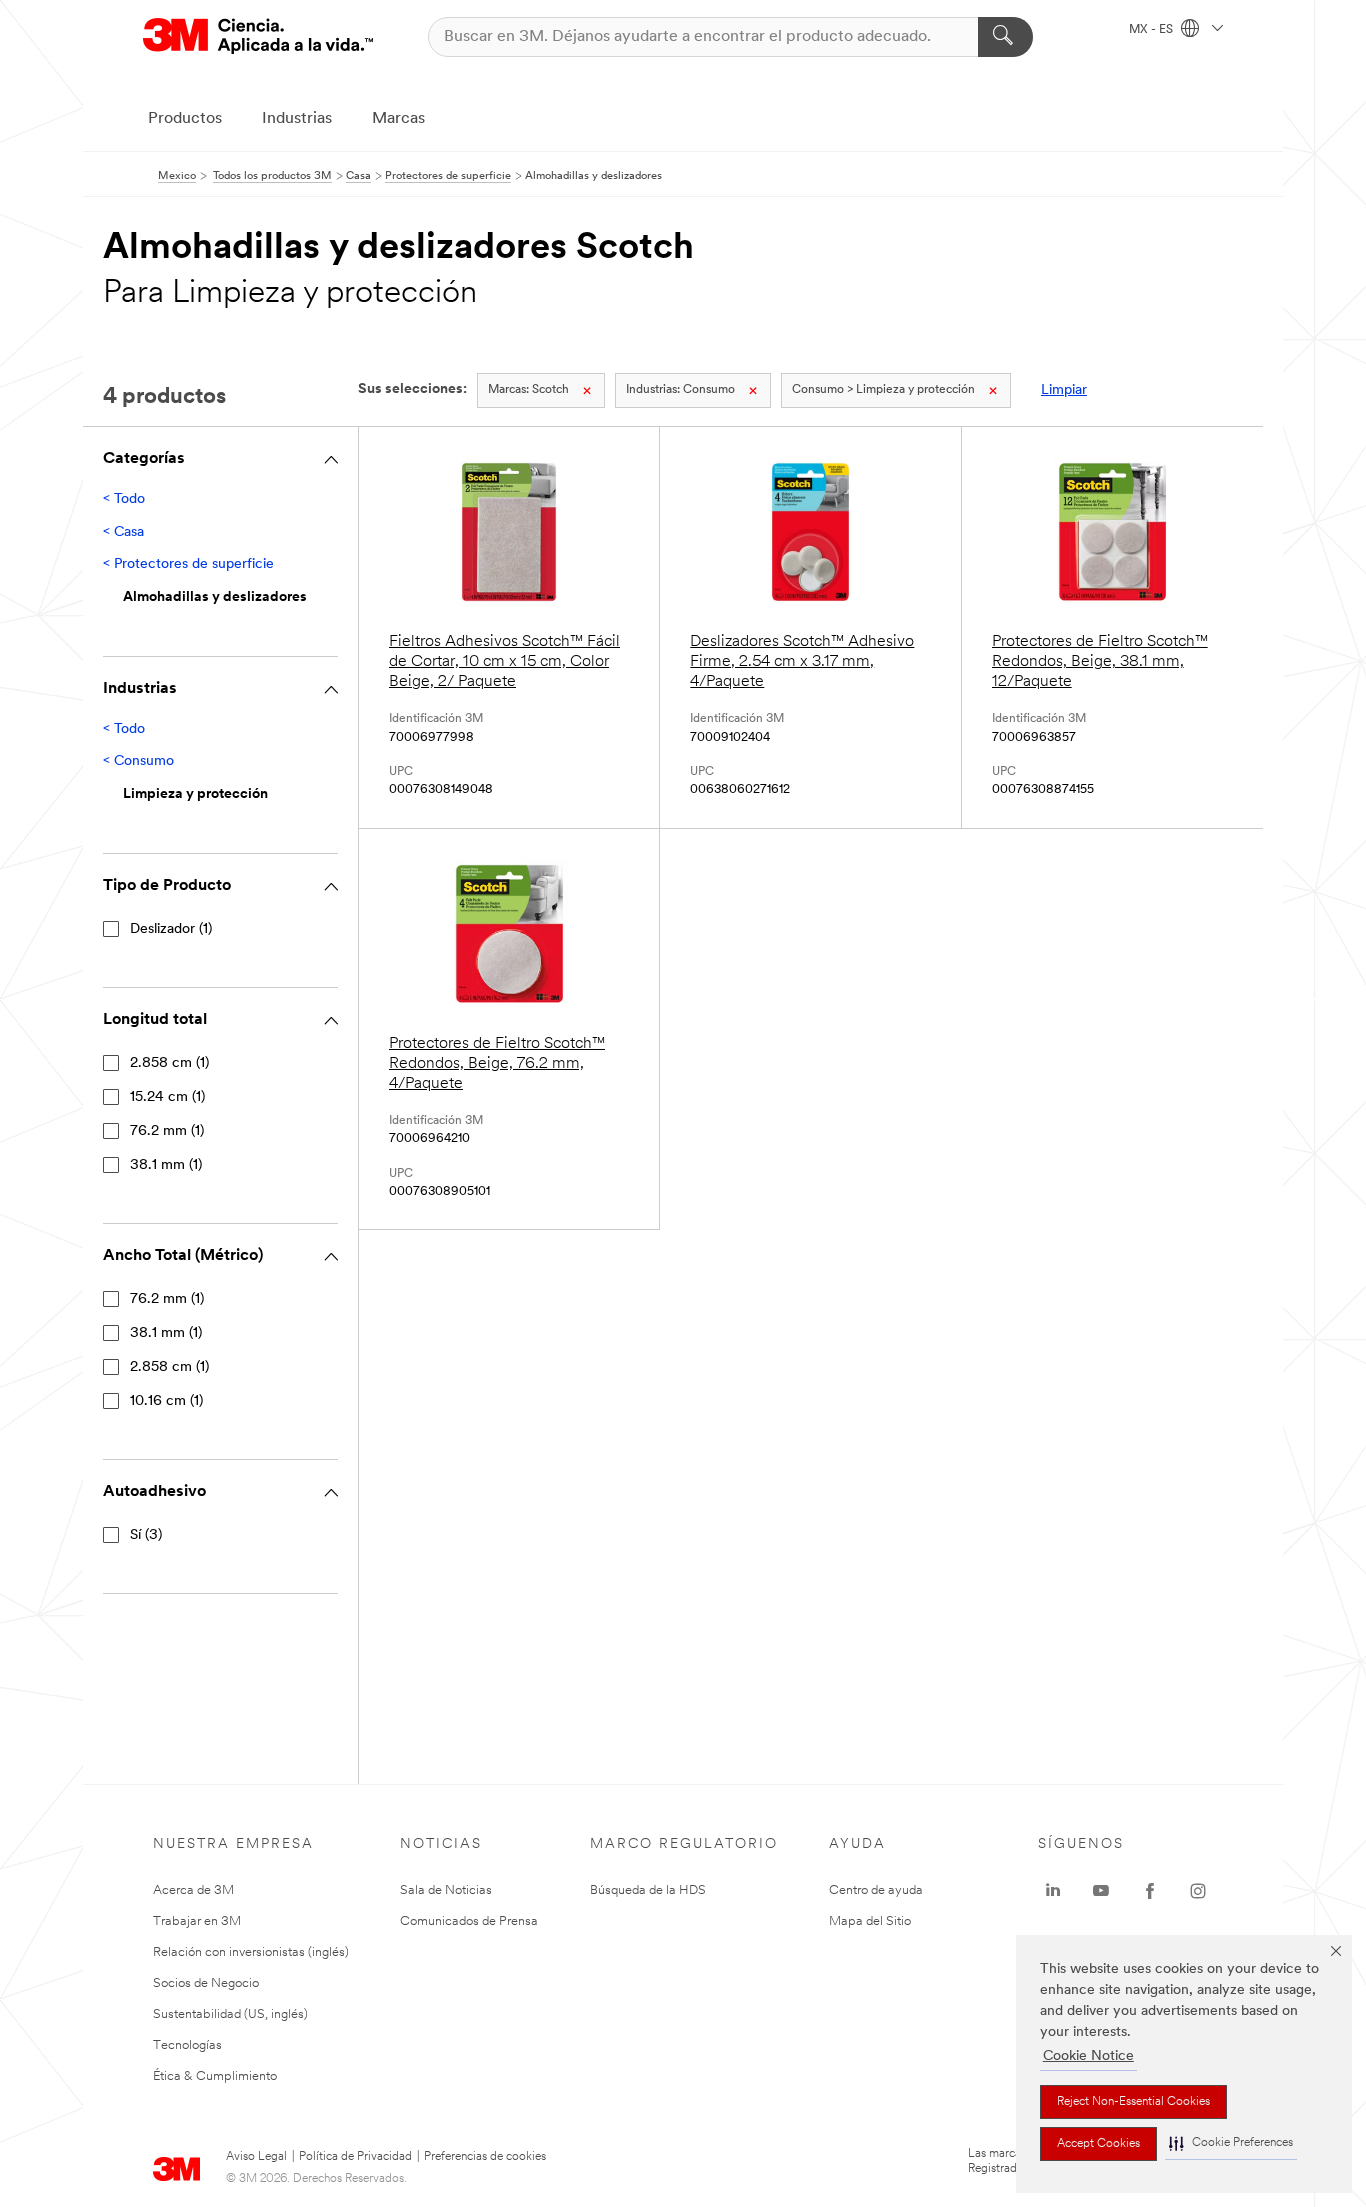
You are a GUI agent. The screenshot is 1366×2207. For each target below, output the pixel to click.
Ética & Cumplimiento (215, 2076)
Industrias (297, 119)
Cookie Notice (1088, 2056)
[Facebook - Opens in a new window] (1150, 1891)
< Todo (124, 499)
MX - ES (1152, 30)
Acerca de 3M (193, 1890)
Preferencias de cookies (485, 2157)
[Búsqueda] (1005, 37)
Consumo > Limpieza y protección (883, 390)
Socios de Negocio (206, 1983)
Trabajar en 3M (197, 1921)
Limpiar (1064, 390)
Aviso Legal (256, 2157)
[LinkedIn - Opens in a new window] (1053, 1891)
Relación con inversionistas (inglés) (251, 1952)
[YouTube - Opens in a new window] (1101, 1891)
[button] (1231, 2143)
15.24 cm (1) (167, 1097)
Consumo (680, 390)
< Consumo (138, 761)
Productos (185, 119)
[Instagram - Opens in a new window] (1198, 1891)
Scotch (528, 390)
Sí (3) (146, 1535)
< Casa (123, 532)
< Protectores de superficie (188, 564)
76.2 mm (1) (167, 1131)
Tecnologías (187, 2045)
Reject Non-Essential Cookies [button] (1133, 2102)
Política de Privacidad (355, 2157)
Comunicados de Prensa (469, 1921)
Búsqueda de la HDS (648, 1890)
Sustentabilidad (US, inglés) (230, 2014)
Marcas (398, 119)
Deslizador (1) (171, 929)
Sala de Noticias (446, 1890)
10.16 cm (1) (166, 1401)
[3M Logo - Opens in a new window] (258, 36)
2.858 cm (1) (169, 1063)
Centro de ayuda (876, 1890)
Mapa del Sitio (870, 1921)
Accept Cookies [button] (1098, 2144)
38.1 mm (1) (166, 1165)
